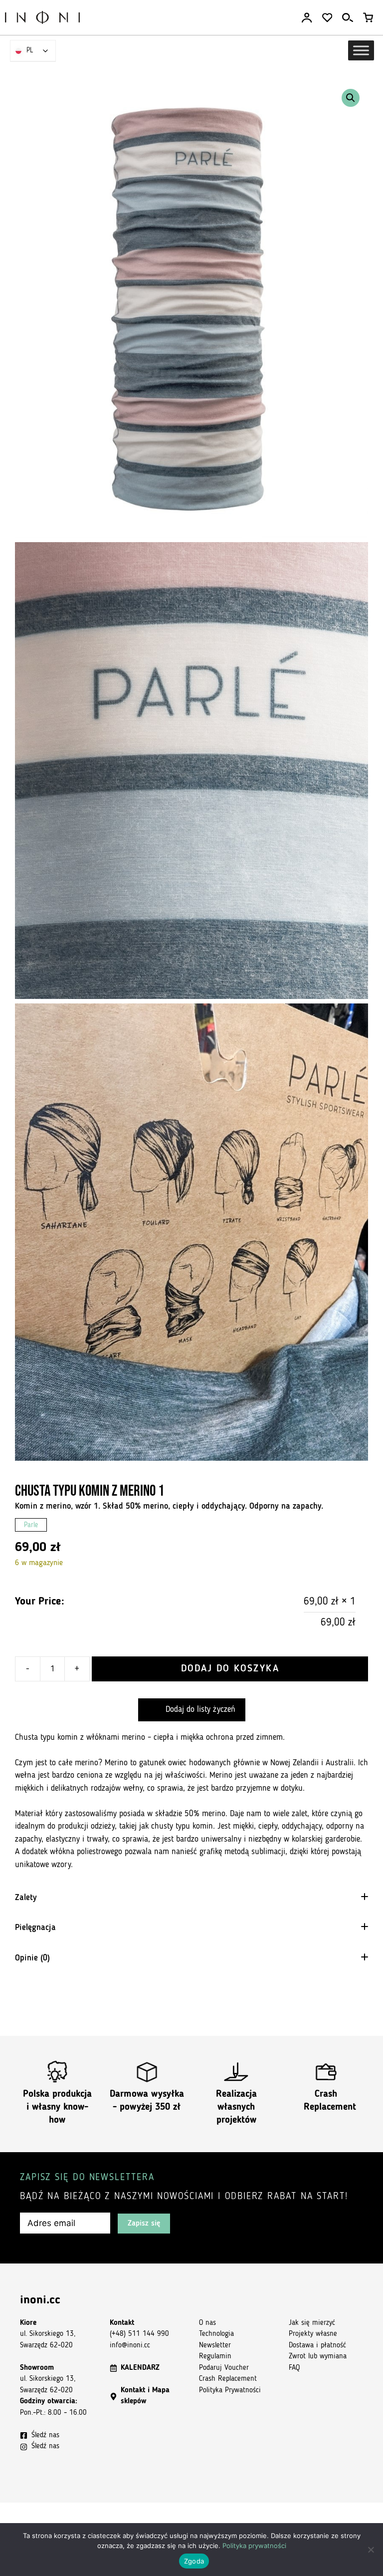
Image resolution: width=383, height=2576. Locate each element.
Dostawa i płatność (317, 2346)
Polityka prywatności (254, 2546)
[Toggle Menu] (361, 50)
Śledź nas (45, 2435)
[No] (371, 2550)
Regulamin (215, 2357)
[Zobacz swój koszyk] (368, 18)
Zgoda (194, 2561)
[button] (351, 98)
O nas (207, 2323)
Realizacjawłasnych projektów (236, 2107)
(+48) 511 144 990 (139, 2334)
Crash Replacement (228, 2379)
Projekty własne (313, 2334)
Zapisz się (144, 2224)
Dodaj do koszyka (230, 1669)
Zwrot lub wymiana (318, 2357)
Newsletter (215, 2346)
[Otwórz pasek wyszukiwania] (348, 18)
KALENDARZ (140, 2368)
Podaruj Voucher (224, 2368)
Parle (31, 1525)
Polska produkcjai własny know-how (57, 2107)
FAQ (294, 2368)
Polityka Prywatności (230, 2391)
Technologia (216, 2334)
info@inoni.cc (130, 2346)
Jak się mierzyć (312, 2323)
